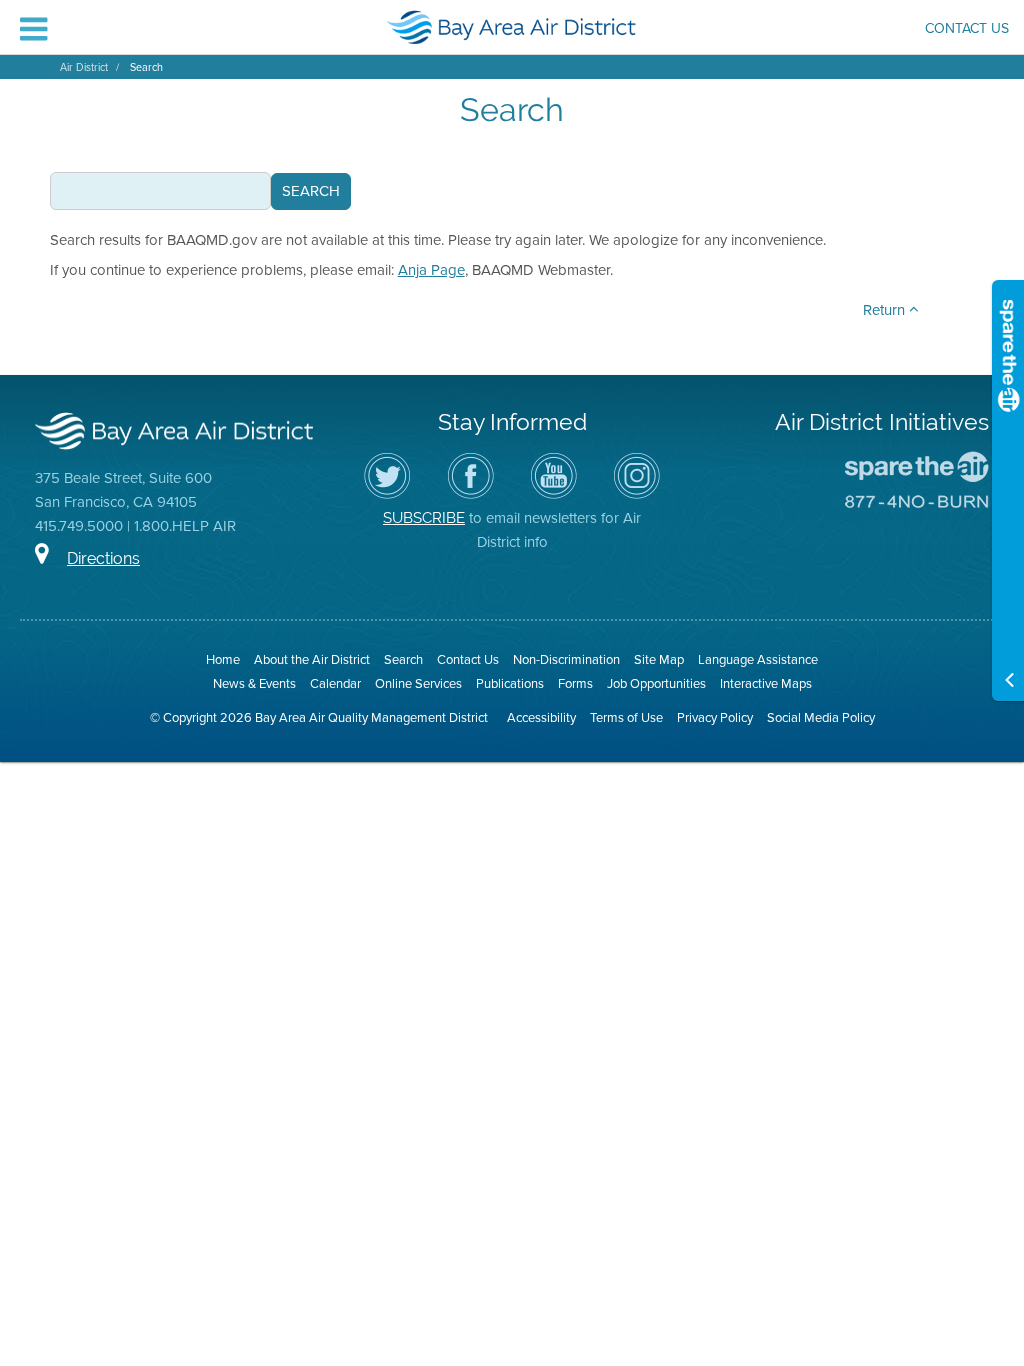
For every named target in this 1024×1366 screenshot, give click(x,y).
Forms (575, 683)
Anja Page (431, 270)
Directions (103, 558)
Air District (84, 67)
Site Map (659, 659)
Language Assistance (758, 659)
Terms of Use (626, 717)
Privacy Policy (715, 717)
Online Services (418, 683)
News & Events (254, 683)
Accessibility (541, 717)
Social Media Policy (821, 717)
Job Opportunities (656, 683)
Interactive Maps (766, 683)
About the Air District (312, 659)
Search (146, 67)
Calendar (335, 683)
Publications (510, 683)
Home (223, 659)
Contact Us (967, 30)
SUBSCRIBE (424, 517)
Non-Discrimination (566, 659)
